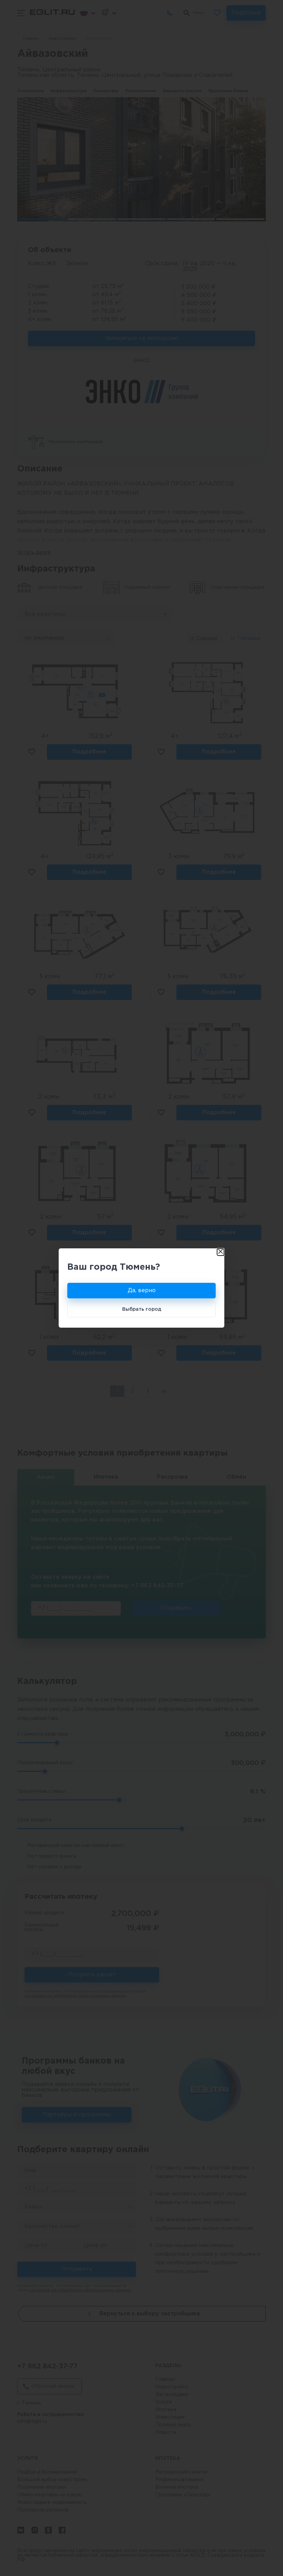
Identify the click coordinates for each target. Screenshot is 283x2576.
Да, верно (142, 1291)
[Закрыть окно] (221, 1252)
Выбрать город (142, 1309)
